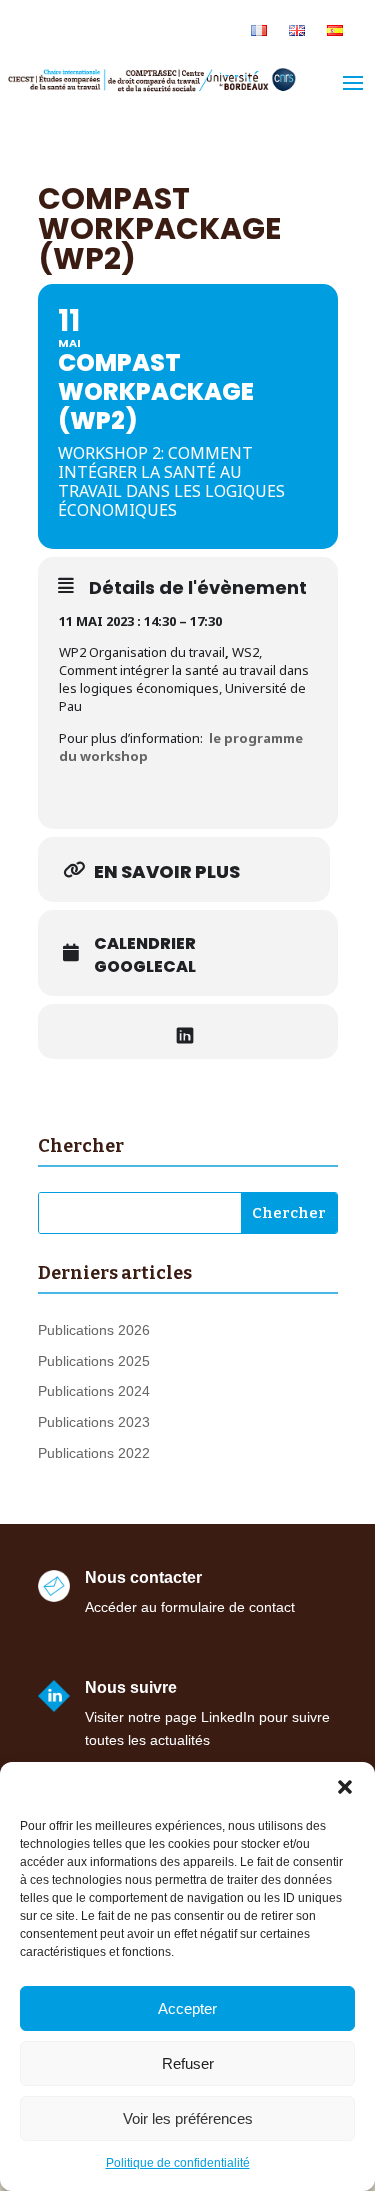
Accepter (187, 2008)
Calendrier (145, 944)
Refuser (188, 2063)
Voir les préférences (188, 2118)
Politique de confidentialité (178, 2163)
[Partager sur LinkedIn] (185, 1031)
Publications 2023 (94, 1422)
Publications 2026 (94, 1330)
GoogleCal (145, 967)
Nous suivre (131, 1687)
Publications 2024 (94, 1391)
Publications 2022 (94, 1453)
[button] (345, 1787)
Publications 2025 (94, 1361)
